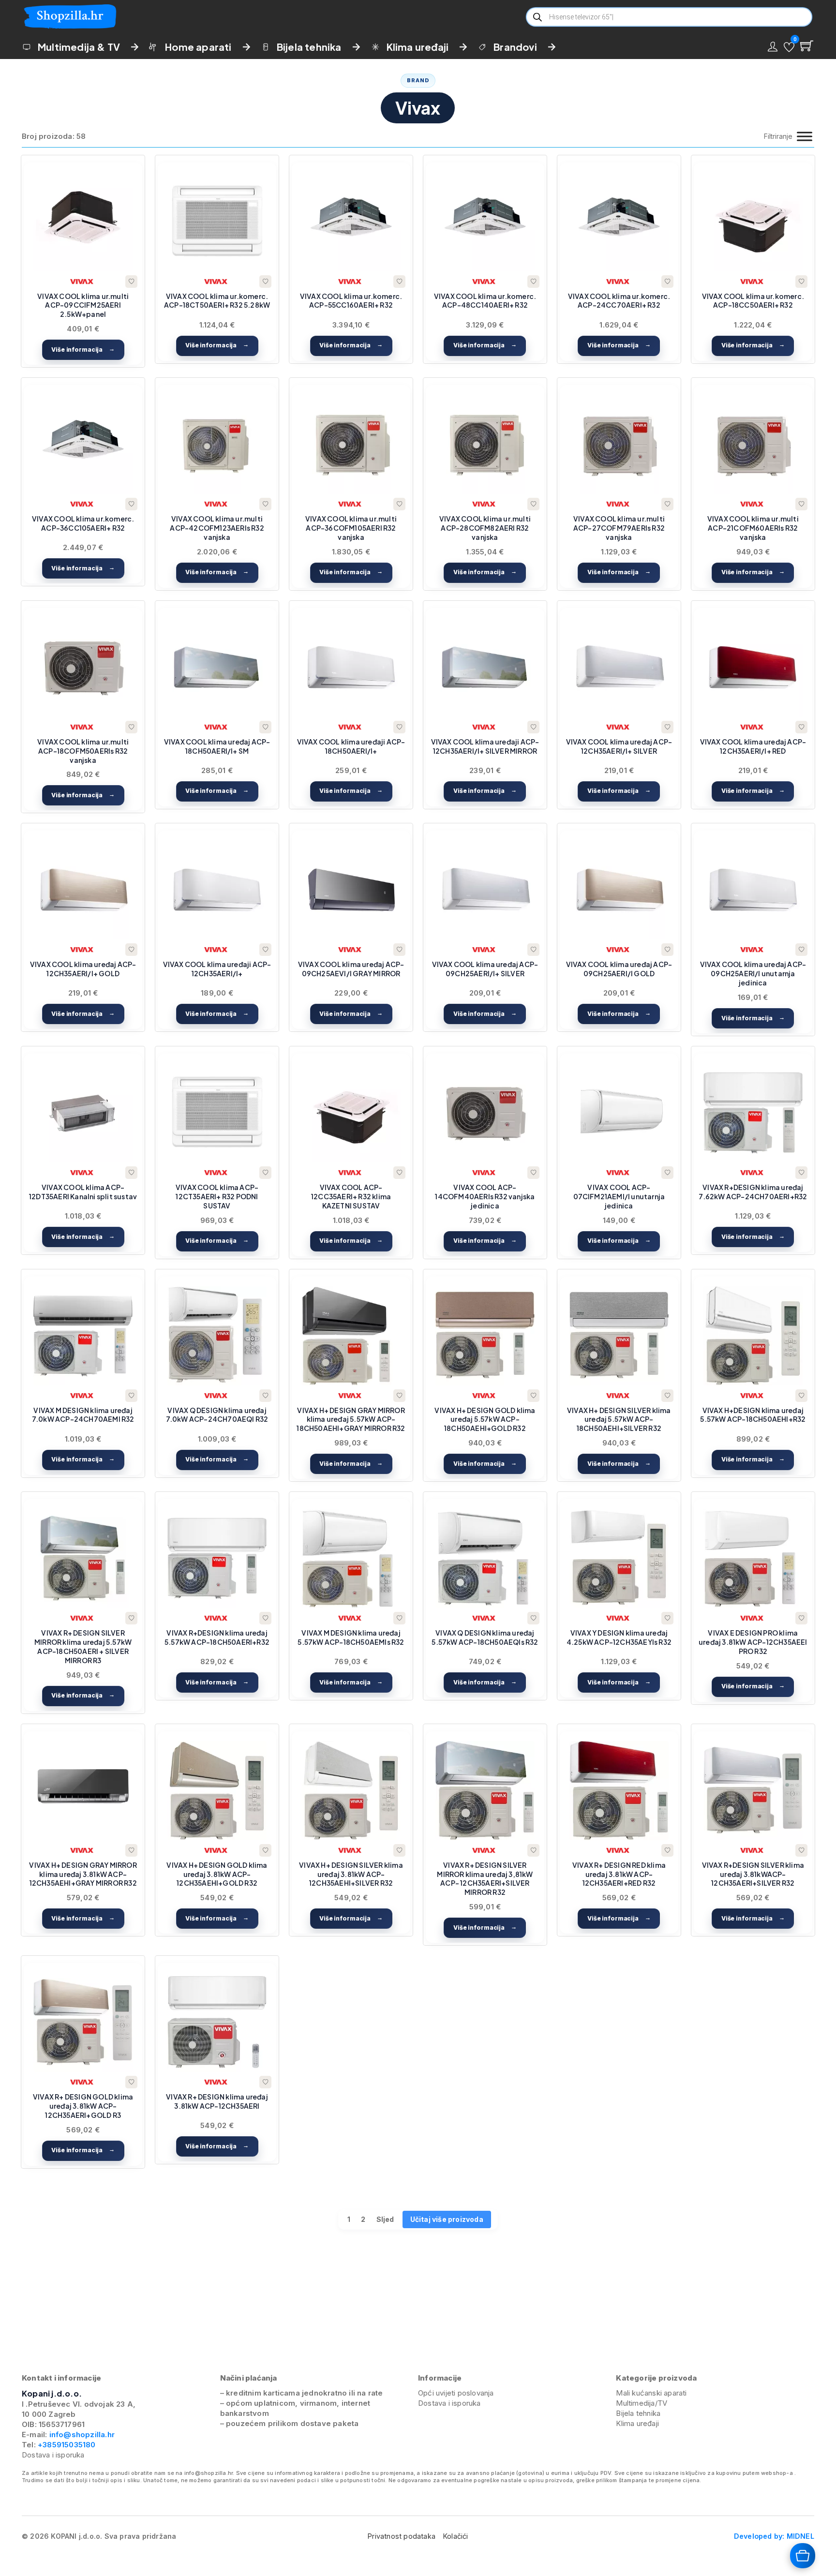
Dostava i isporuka (53, 2455)
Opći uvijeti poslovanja (456, 2393)
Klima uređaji (418, 47)
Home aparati (198, 47)
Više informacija (77, 350)
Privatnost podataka (402, 2536)
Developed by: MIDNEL (774, 2536)
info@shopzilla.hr (81, 2435)
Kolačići (456, 2536)
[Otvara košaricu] (803, 2556)
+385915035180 (67, 2445)
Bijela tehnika (309, 47)
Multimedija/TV (642, 2403)
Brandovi (515, 47)
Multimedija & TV (79, 47)
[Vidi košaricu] (807, 46)
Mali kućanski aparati (651, 2393)
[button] (789, 47)
